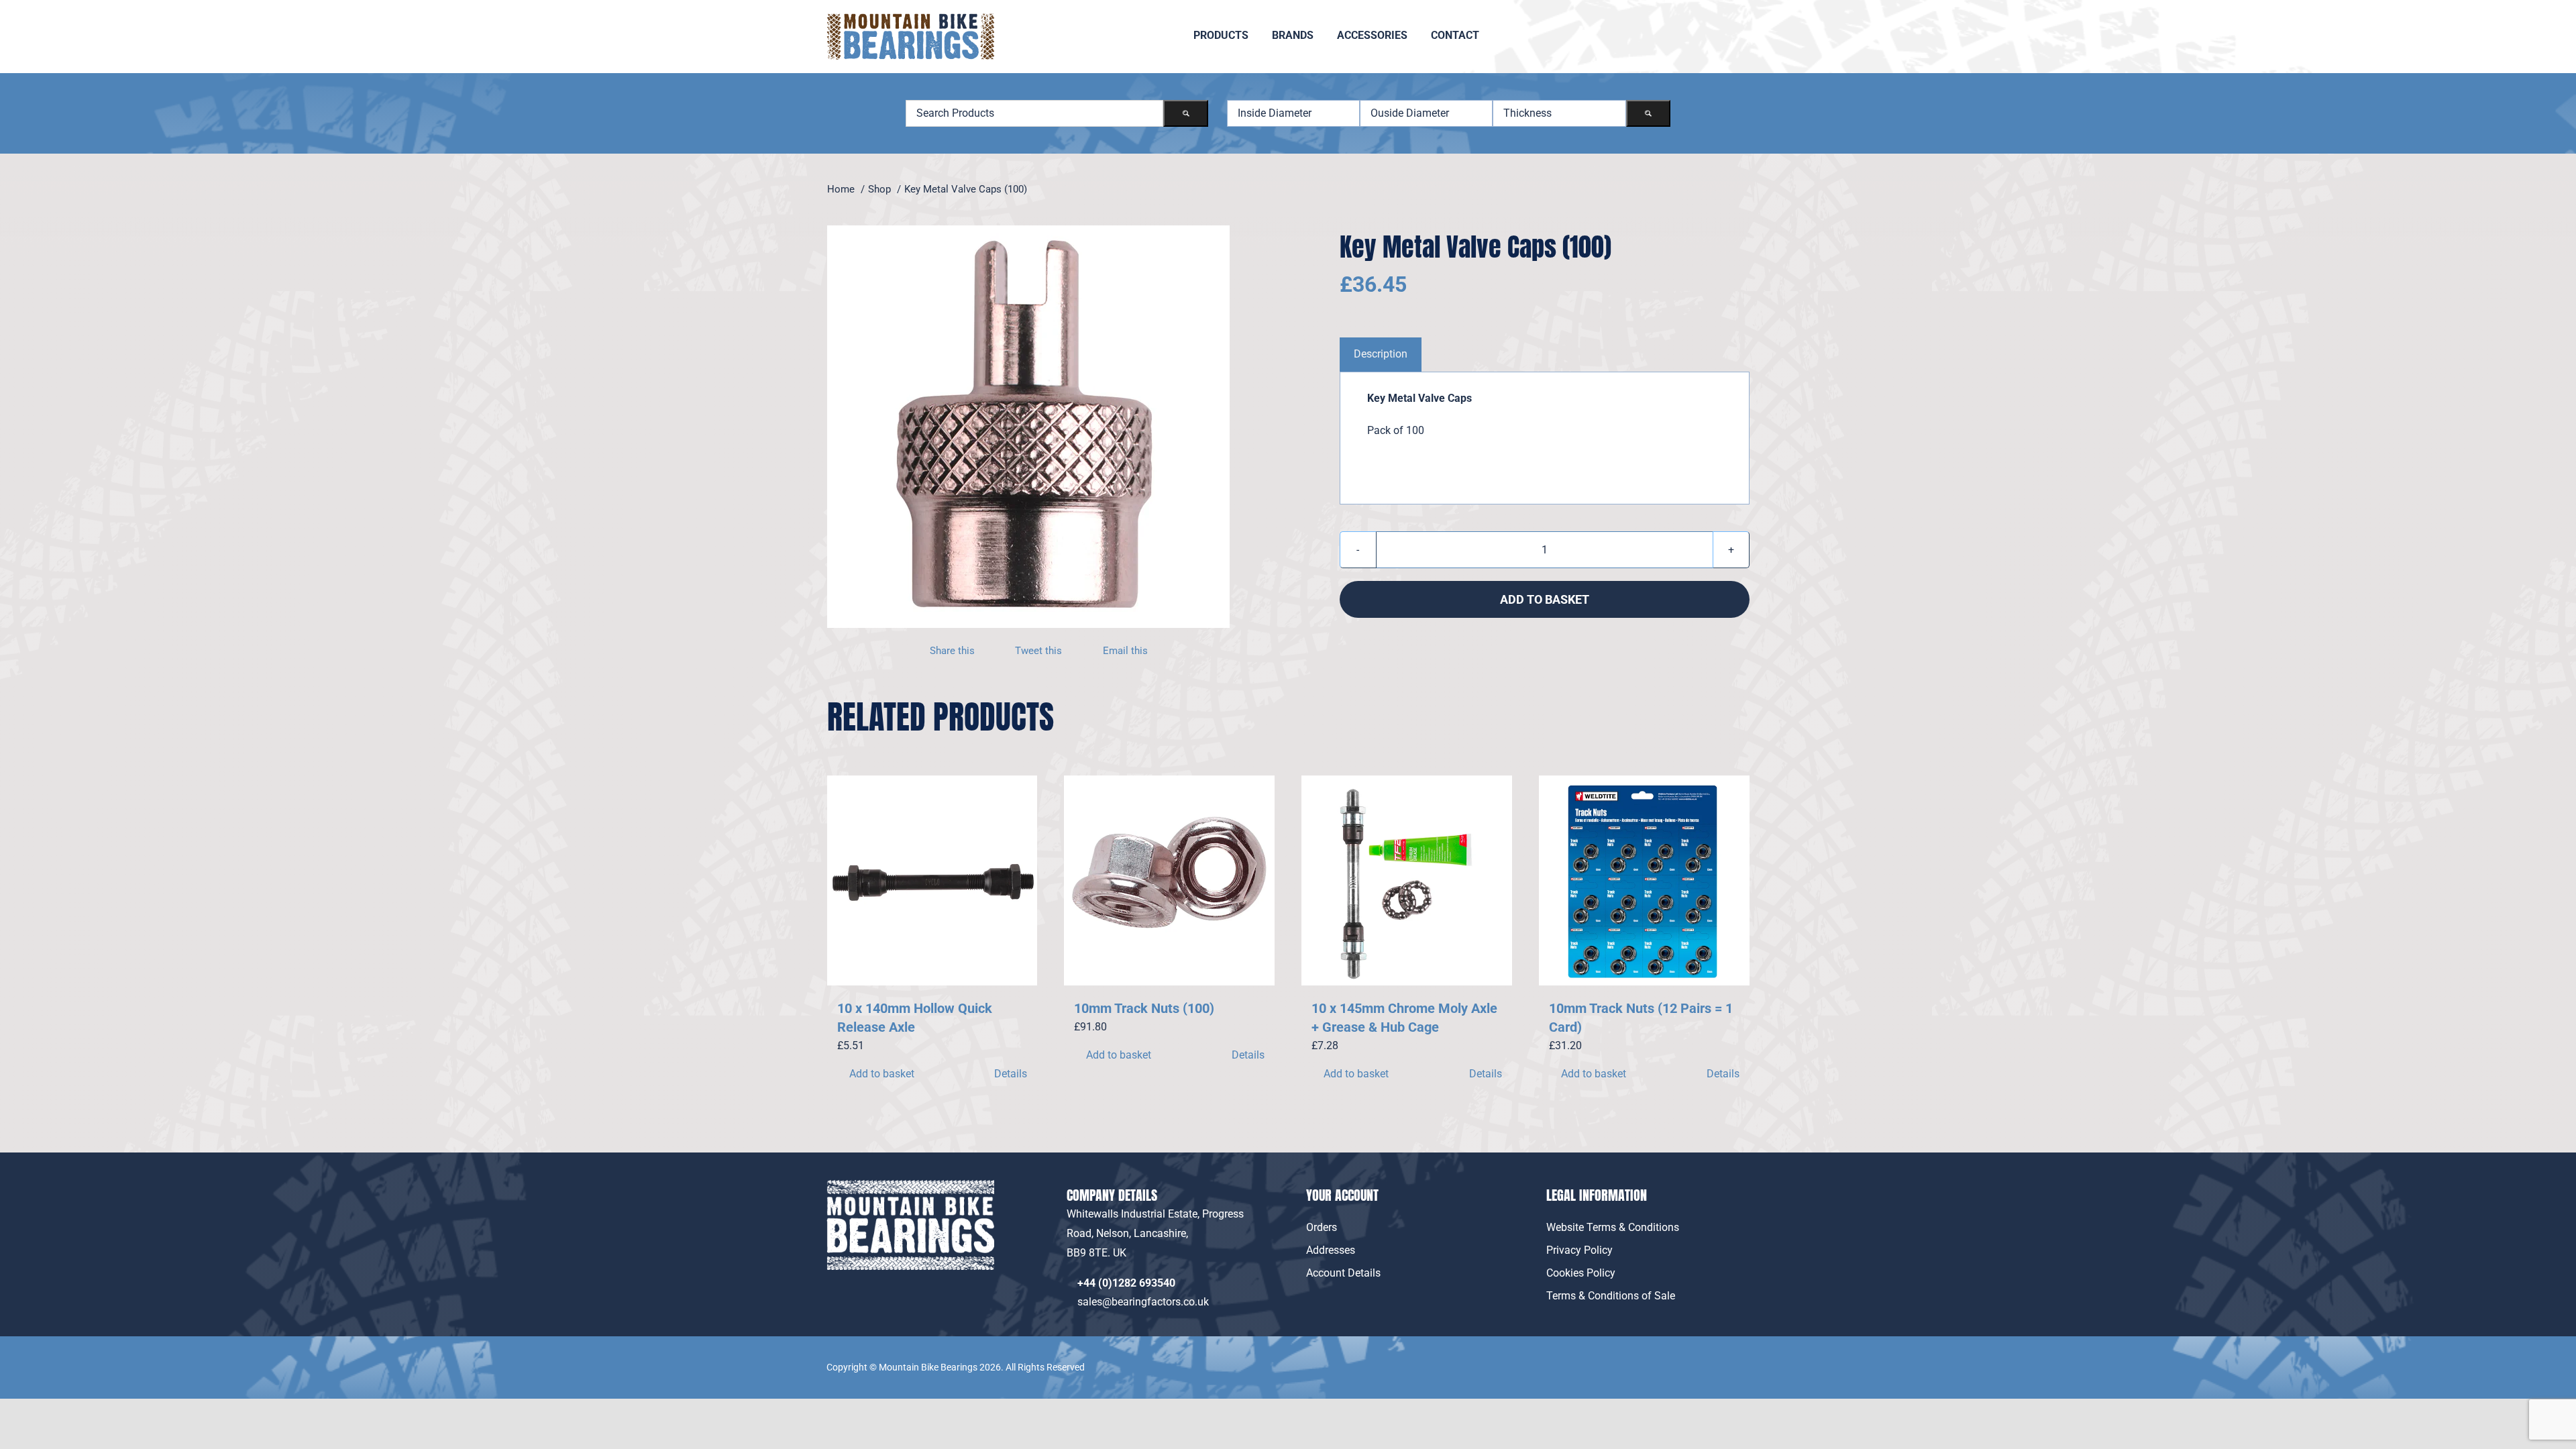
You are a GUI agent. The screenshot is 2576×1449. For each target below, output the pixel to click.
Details (1011, 1074)
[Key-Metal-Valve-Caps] (1028, 427)
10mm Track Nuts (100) (1144, 1008)
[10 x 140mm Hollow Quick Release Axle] (932, 881)
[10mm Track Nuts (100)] (1169, 881)
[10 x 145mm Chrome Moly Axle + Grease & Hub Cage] (1407, 881)
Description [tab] (1381, 354)
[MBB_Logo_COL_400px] (910, 18)
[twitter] (1741, 1358)
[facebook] (1711, 1358)
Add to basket (1545, 599)
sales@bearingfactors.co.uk (1146, 1302)
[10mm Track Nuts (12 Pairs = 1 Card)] (1644, 881)
